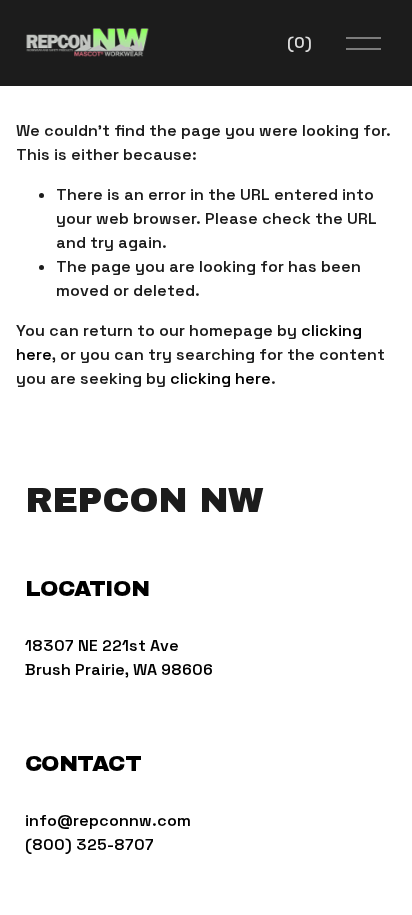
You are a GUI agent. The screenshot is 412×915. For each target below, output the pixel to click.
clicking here (220, 378)
